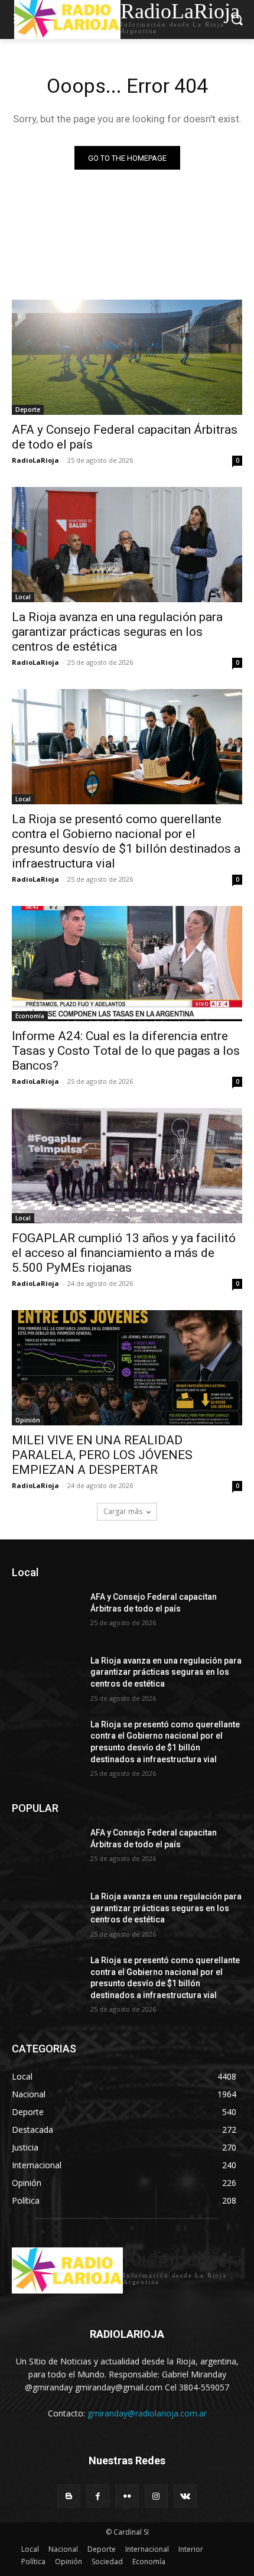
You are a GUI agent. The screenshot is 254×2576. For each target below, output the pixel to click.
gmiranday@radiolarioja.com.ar (147, 2413)
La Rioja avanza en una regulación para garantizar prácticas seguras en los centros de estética (117, 632)
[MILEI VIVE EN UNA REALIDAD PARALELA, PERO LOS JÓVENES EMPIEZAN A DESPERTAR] (127, 1368)
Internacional (147, 2549)
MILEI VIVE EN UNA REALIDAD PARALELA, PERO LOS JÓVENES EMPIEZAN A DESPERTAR (102, 1455)
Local (23, 597)
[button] (237, 19)
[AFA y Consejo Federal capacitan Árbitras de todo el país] (127, 357)
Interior (191, 2549)
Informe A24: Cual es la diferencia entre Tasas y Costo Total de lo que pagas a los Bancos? (126, 1051)
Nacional (63, 2549)
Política (33, 2562)
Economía (30, 1016)
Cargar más (123, 1511)
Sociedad (107, 2562)
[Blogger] (69, 2496)
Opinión (28, 1420)
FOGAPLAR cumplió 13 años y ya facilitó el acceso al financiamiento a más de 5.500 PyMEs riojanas (124, 1253)
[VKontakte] (185, 2496)
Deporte (28, 410)
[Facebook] (98, 2496)
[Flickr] (127, 2496)
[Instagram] (156, 2496)
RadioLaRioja (35, 460)
